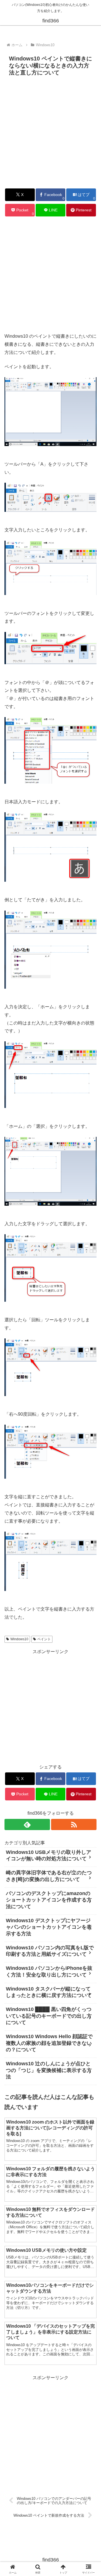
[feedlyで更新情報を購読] (27, 1824)
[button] (90, 1419)
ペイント (44, 1639)
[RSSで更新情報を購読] (74, 1824)
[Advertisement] (50, 132)
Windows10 (19, 1639)
